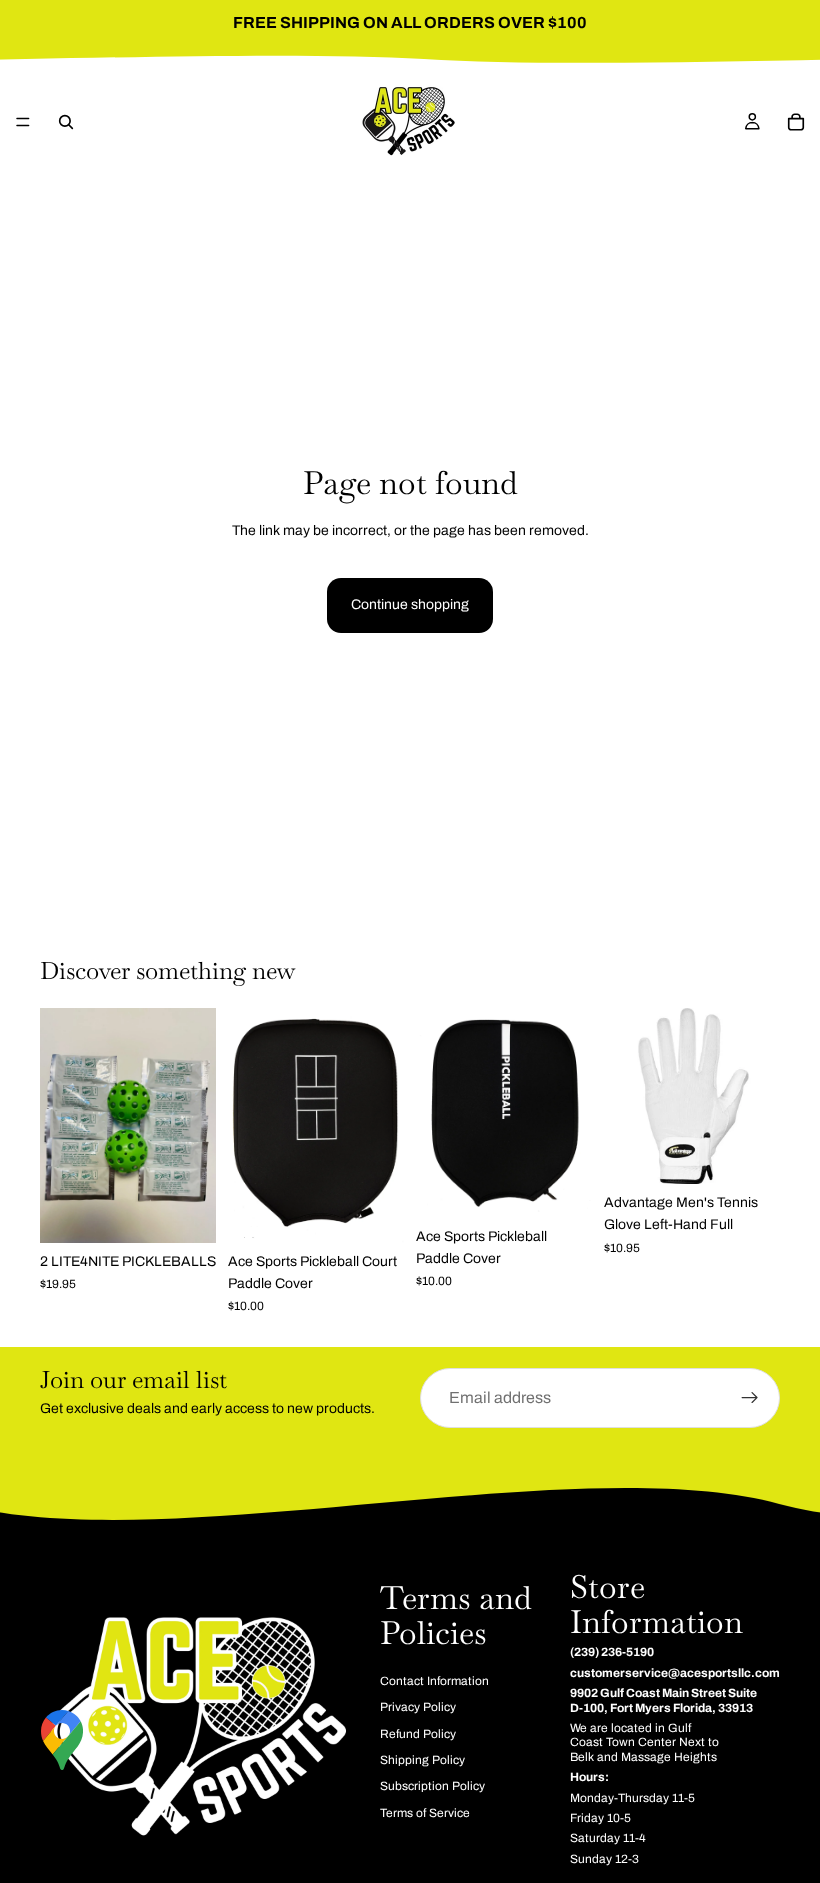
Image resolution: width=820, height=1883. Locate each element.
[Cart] (796, 122)
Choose (766, 1152)
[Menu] (23, 122)
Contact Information (434, 1681)
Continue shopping (410, 604)
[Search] (66, 122)
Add (202, 1211)
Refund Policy (418, 1734)
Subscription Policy (432, 1787)
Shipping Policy (422, 1760)
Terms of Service (425, 1813)
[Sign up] (750, 1398)
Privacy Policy (418, 1708)
